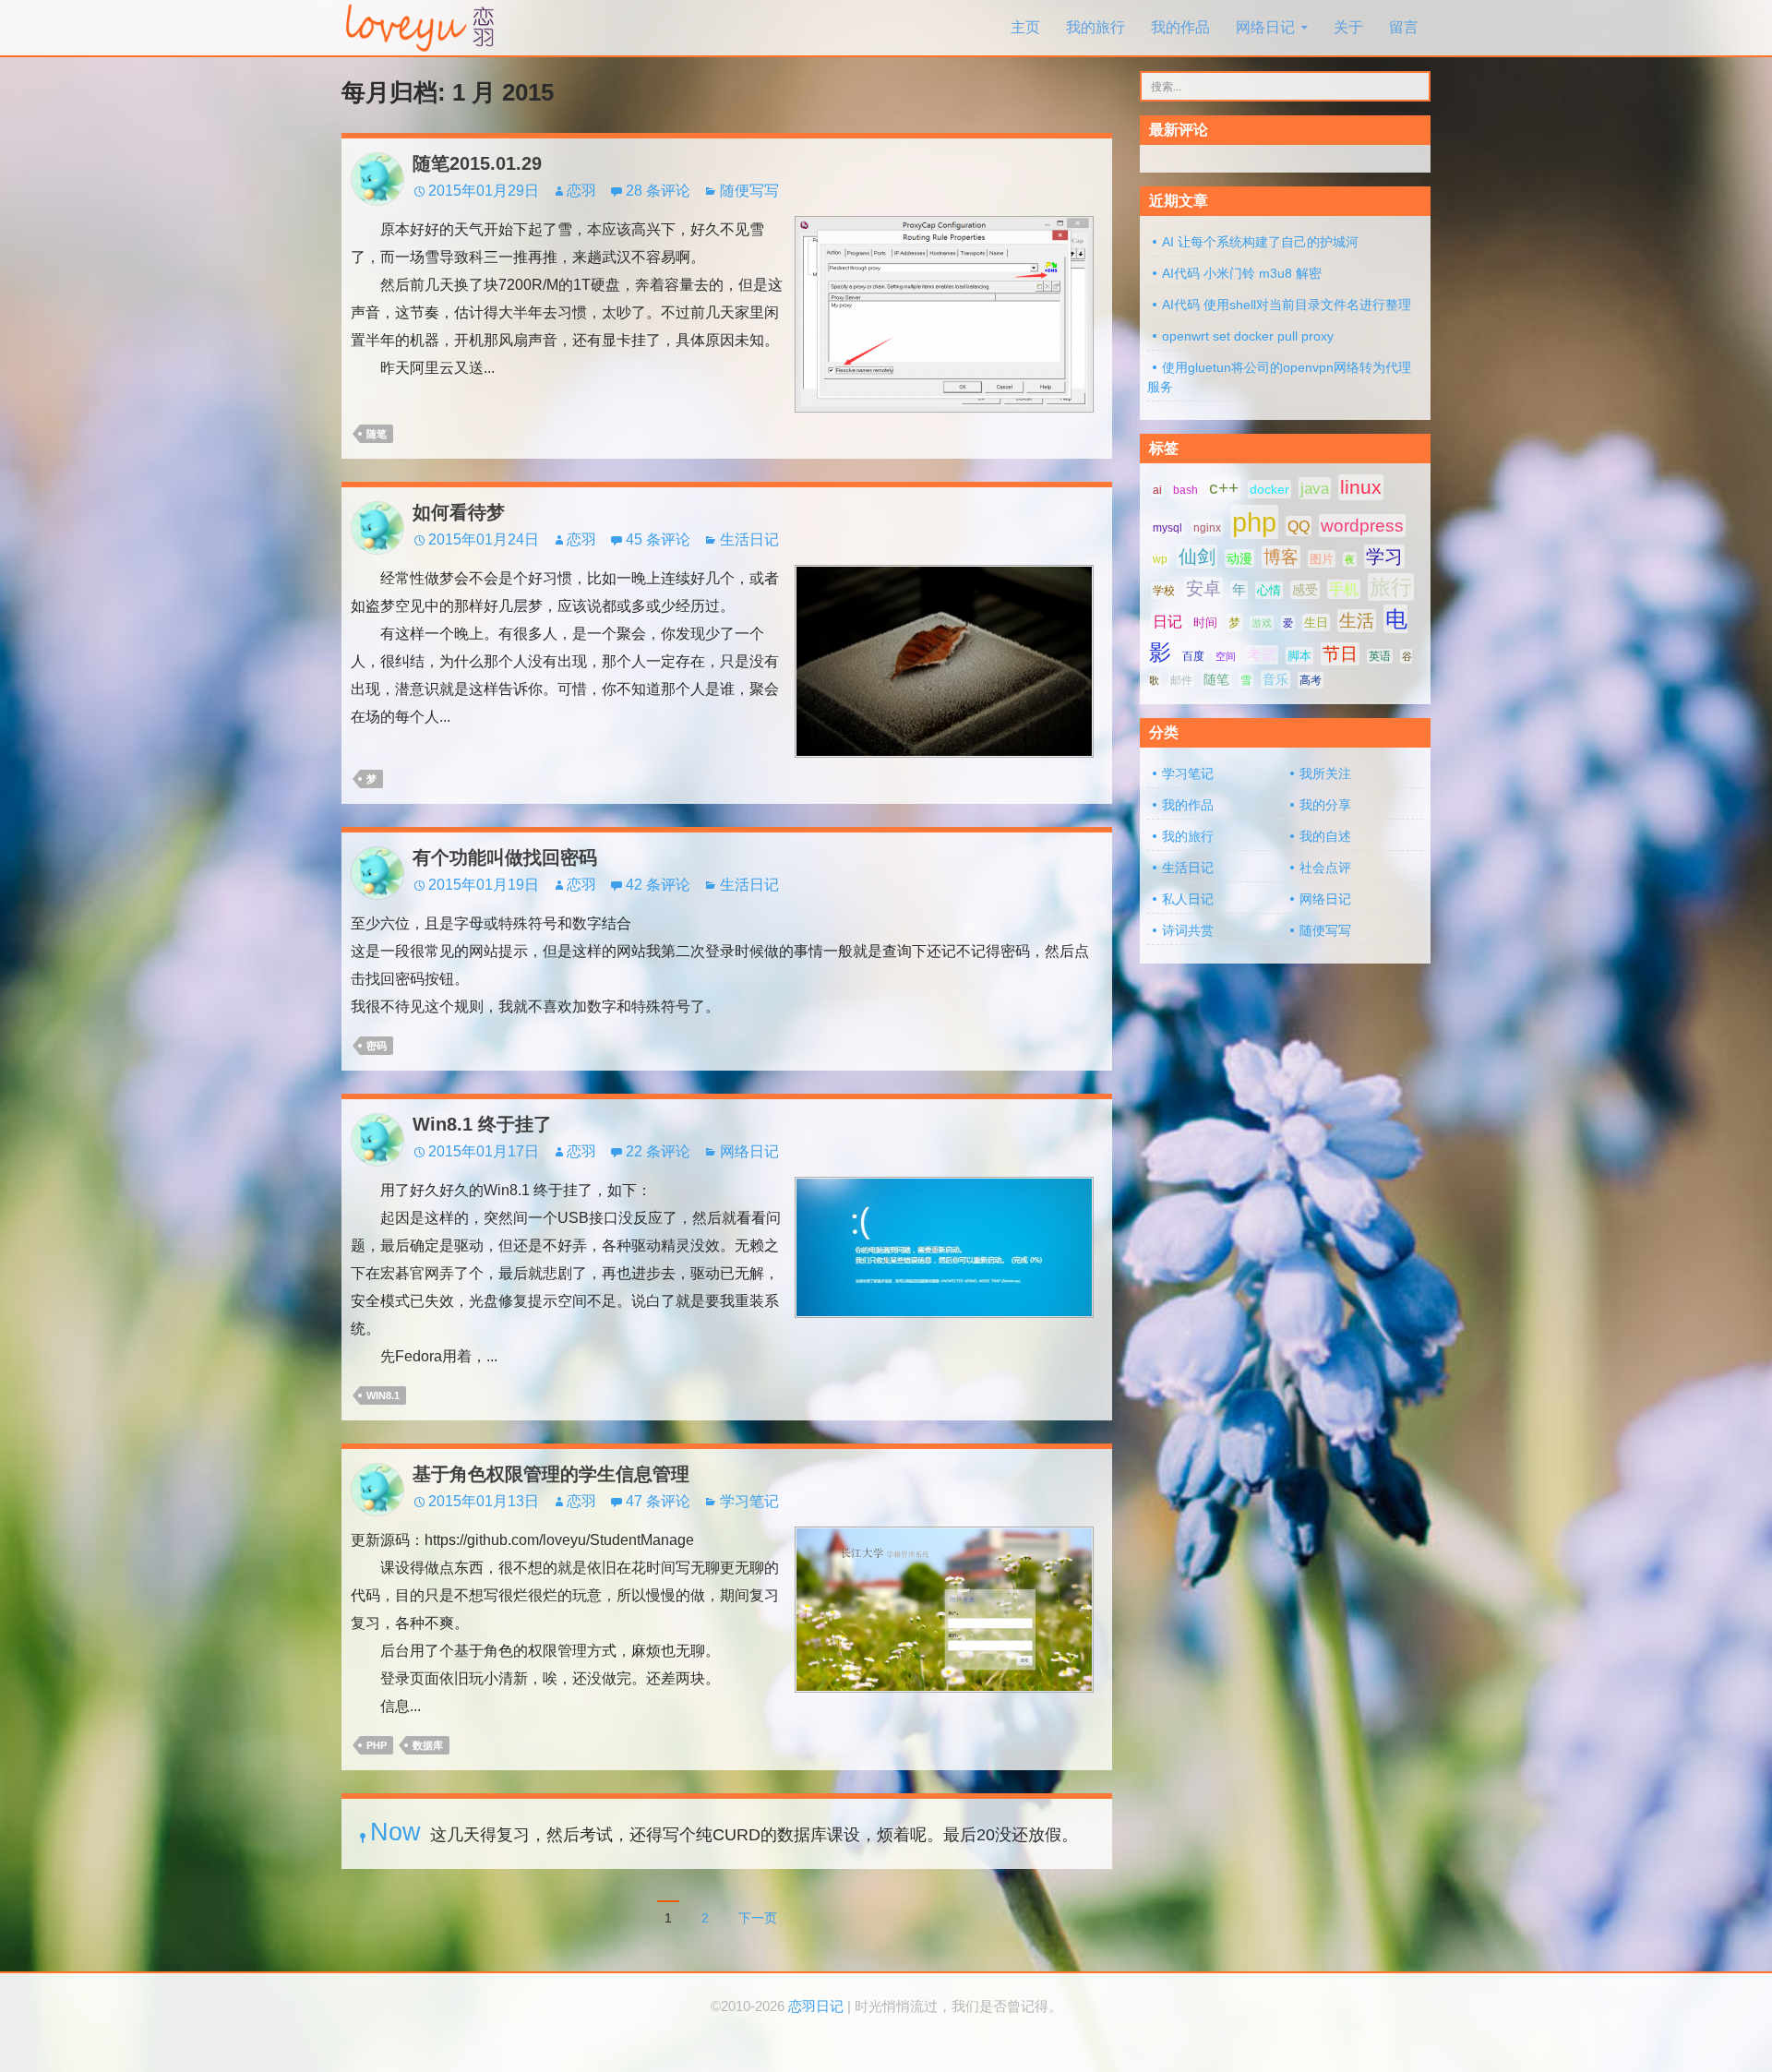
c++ (1224, 488)
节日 (1340, 654)
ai (1157, 490)
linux (1361, 487)
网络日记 (1265, 27)
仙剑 (1197, 557)
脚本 (1299, 656)
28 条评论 (658, 191)
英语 (1380, 656)
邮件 (1181, 680)
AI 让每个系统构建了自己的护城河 (1260, 242)
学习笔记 (749, 1501)
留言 (1404, 27)
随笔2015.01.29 (477, 163)
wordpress (1362, 526)
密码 (377, 1046)
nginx (1207, 528)
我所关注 (1325, 773)
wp (1160, 559)
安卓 (1203, 588)
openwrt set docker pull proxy (1248, 336)
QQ (1299, 526)
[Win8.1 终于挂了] (944, 1246)
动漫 (1239, 558)
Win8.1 (383, 1395)
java (1315, 488)
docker (1269, 489)
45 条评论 (658, 539)
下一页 (758, 1918)
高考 (1311, 680)
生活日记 (749, 539)
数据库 (428, 1745)
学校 (1164, 591)
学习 (1384, 557)
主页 (1025, 27)
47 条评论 (658, 1501)
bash (1185, 490)
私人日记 (1188, 899)
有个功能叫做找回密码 (505, 857)
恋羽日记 (816, 2006)
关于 (1348, 27)
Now (395, 1832)
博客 (1281, 557)
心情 (1269, 590)
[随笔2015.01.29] (944, 313)
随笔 (377, 434)
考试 (1262, 655)
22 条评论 (658, 1151)
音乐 (1275, 679)
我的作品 (1180, 27)
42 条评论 (658, 885)
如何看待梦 (459, 512)
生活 (1357, 621)
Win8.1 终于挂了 (482, 1124)
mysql (1167, 528)
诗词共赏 (1188, 930)
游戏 (1262, 623)
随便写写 (749, 191)
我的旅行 (1096, 27)
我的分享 (1325, 805)
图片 (1322, 559)
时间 (1205, 623)
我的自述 (1325, 836)
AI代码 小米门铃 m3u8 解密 (1242, 273)
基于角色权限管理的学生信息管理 (551, 1474)
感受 (1305, 590)
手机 (1344, 589)
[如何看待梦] (944, 660)
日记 (1167, 622)
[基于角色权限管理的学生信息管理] (944, 1608)
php (377, 1745)
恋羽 (581, 191)
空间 (1226, 656)
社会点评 (1325, 868)
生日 (1316, 623)
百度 (1193, 656)
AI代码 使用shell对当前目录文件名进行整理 (1287, 305)
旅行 (1391, 587)
